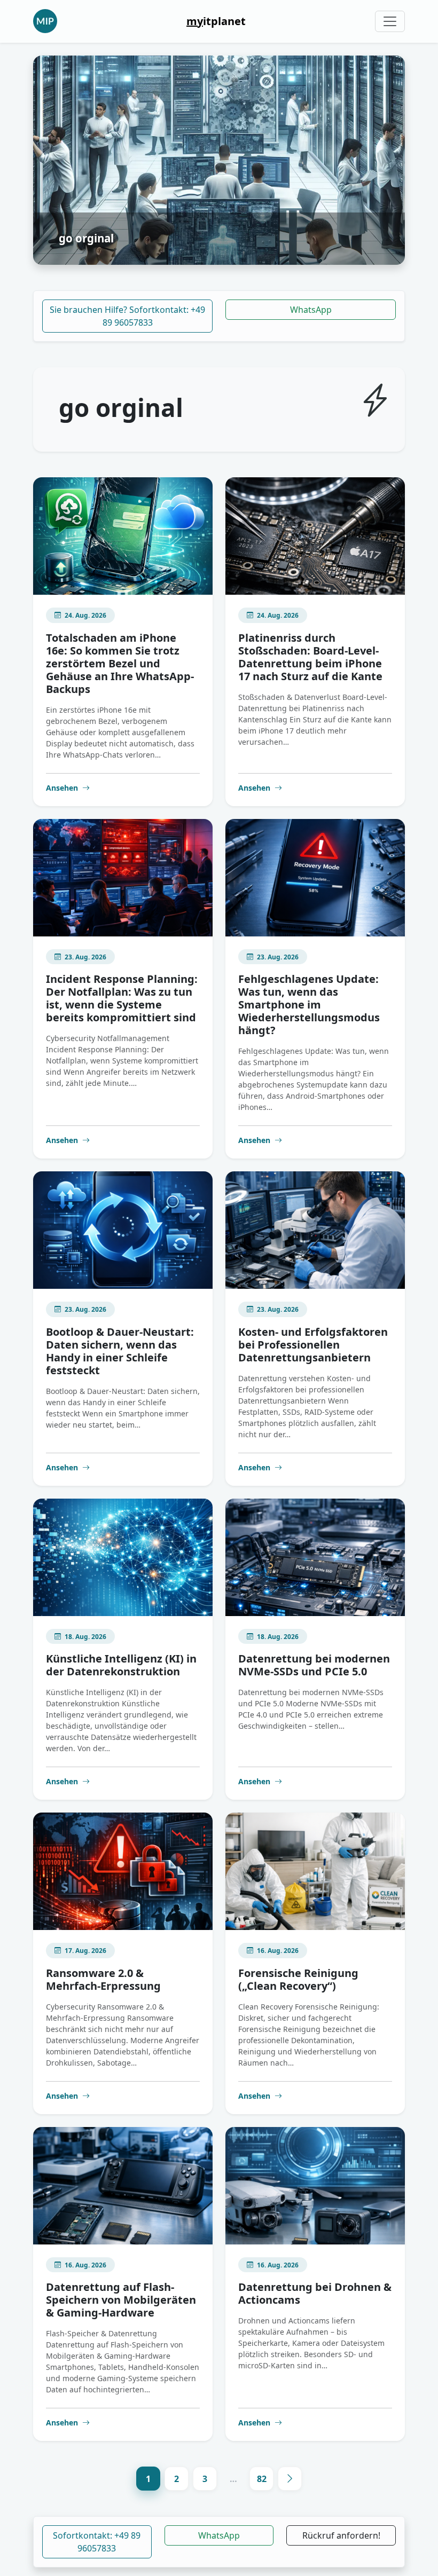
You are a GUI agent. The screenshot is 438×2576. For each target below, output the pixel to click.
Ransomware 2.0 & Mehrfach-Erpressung (103, 1979)
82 (262, 2479)
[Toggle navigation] (390, 21)
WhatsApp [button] (219, 2535)
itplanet (216, 21)
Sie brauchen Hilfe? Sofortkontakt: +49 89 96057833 (127, 316)
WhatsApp (311, 310)
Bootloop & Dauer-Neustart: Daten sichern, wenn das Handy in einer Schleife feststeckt (120, 1351)
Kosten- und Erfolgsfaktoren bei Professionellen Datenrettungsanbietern (313, 1345)
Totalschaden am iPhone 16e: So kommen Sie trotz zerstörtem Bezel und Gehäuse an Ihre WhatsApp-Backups (120, 663)
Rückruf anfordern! (341, 2535)
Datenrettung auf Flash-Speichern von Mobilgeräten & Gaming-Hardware (121, 2300)
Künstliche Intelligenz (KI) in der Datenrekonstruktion (121, 1665)
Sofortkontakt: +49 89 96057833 (97, 2542)
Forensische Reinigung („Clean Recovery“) (298, 1979)
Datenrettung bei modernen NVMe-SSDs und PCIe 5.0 (314, 1665)
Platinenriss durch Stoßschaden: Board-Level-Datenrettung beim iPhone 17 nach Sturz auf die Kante (310, 657)
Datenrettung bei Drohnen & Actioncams (315, 2293)
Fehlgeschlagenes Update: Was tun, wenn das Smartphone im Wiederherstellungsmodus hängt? (309, 1005)
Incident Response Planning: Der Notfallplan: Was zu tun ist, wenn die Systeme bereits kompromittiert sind (122, 998)
